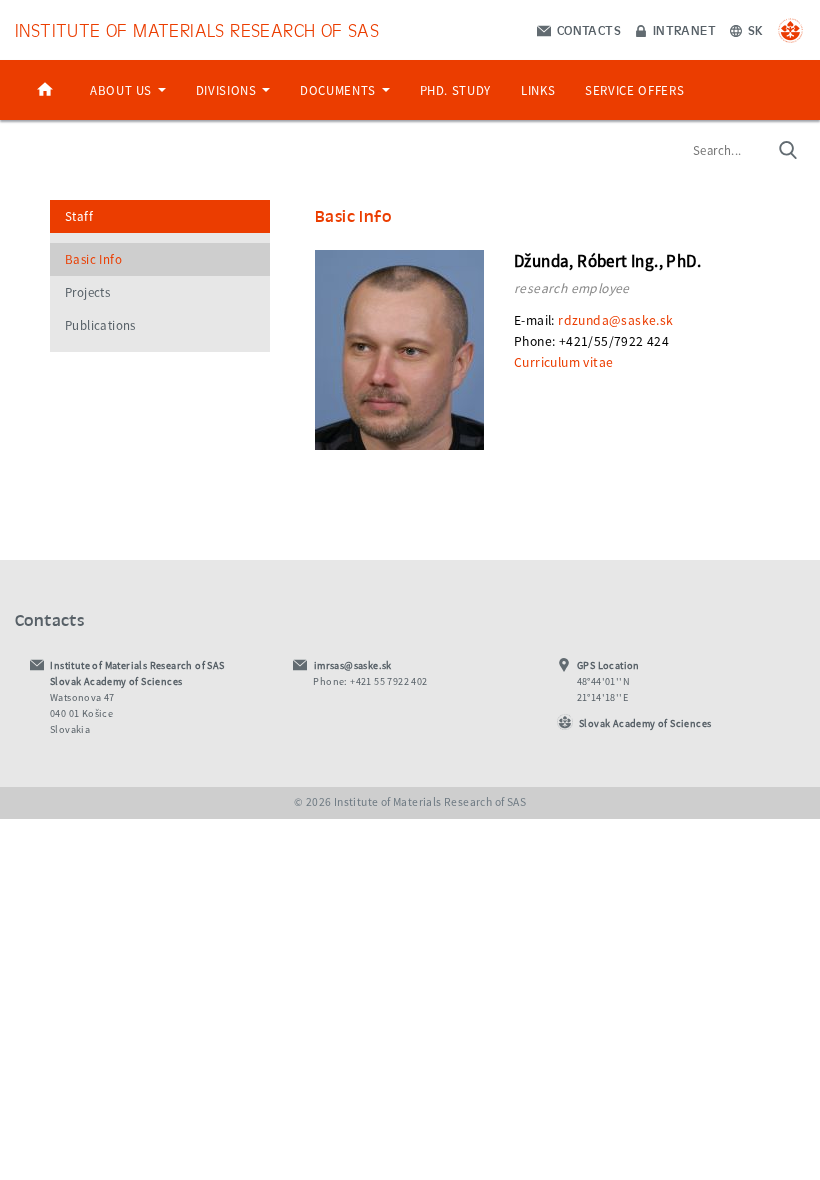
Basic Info (93, 259)
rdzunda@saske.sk (615, 320)
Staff (79, 216)
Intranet (682, 29)
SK (753, 29)
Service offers (634, 90)
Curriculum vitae (563, 362)
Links (538, 90)
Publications (100, 325)
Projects (87, 292)
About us (123, 90)
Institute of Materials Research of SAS (197, 29)
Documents (339, 90)
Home (45, 90)
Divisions (228, 90)
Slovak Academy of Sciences (645, 723)
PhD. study (455, 90)
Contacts (587, 29)
